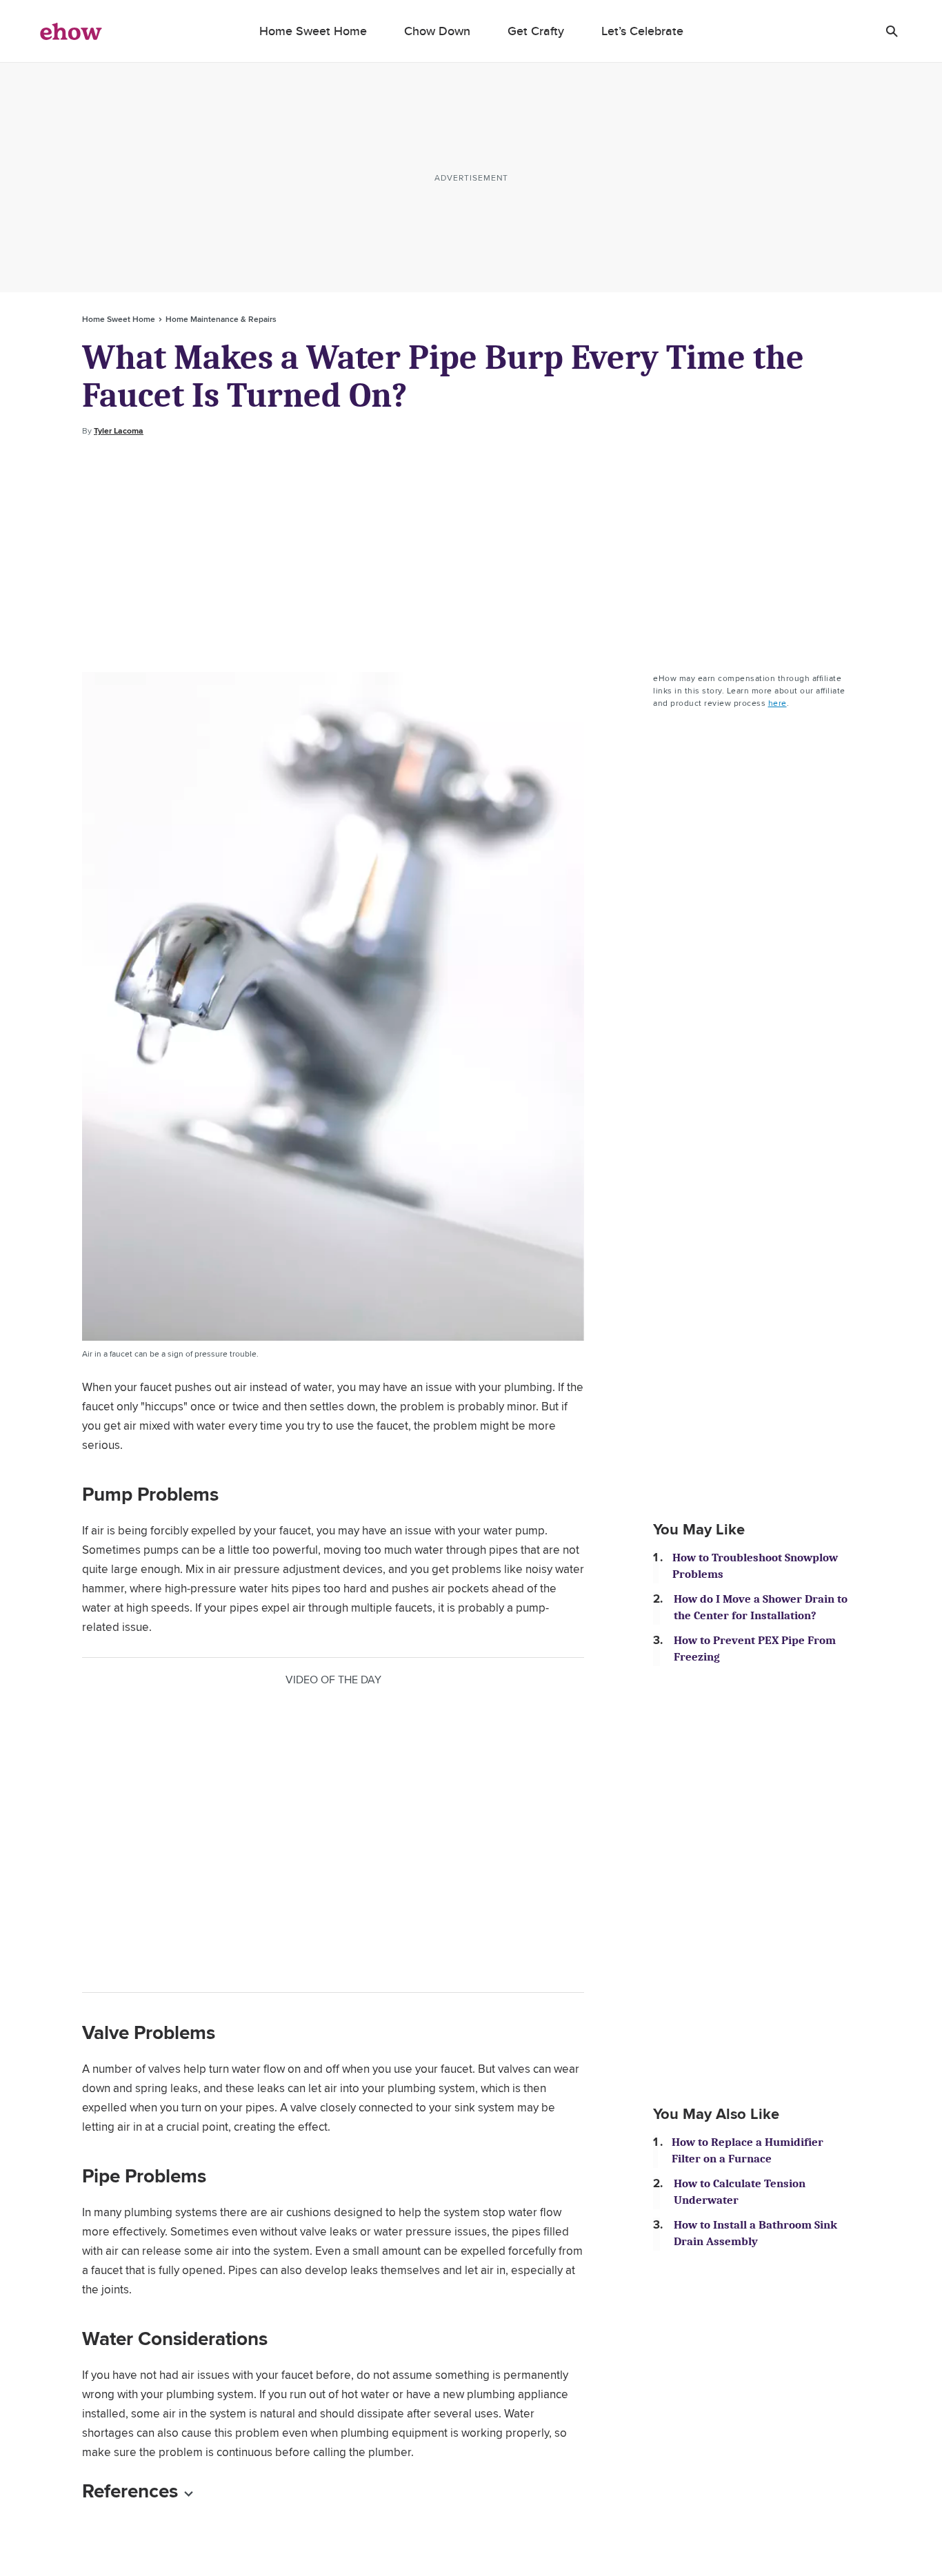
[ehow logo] (71, 31)
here (778, 703)
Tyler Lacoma (119, 431)
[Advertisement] (471, 555)
